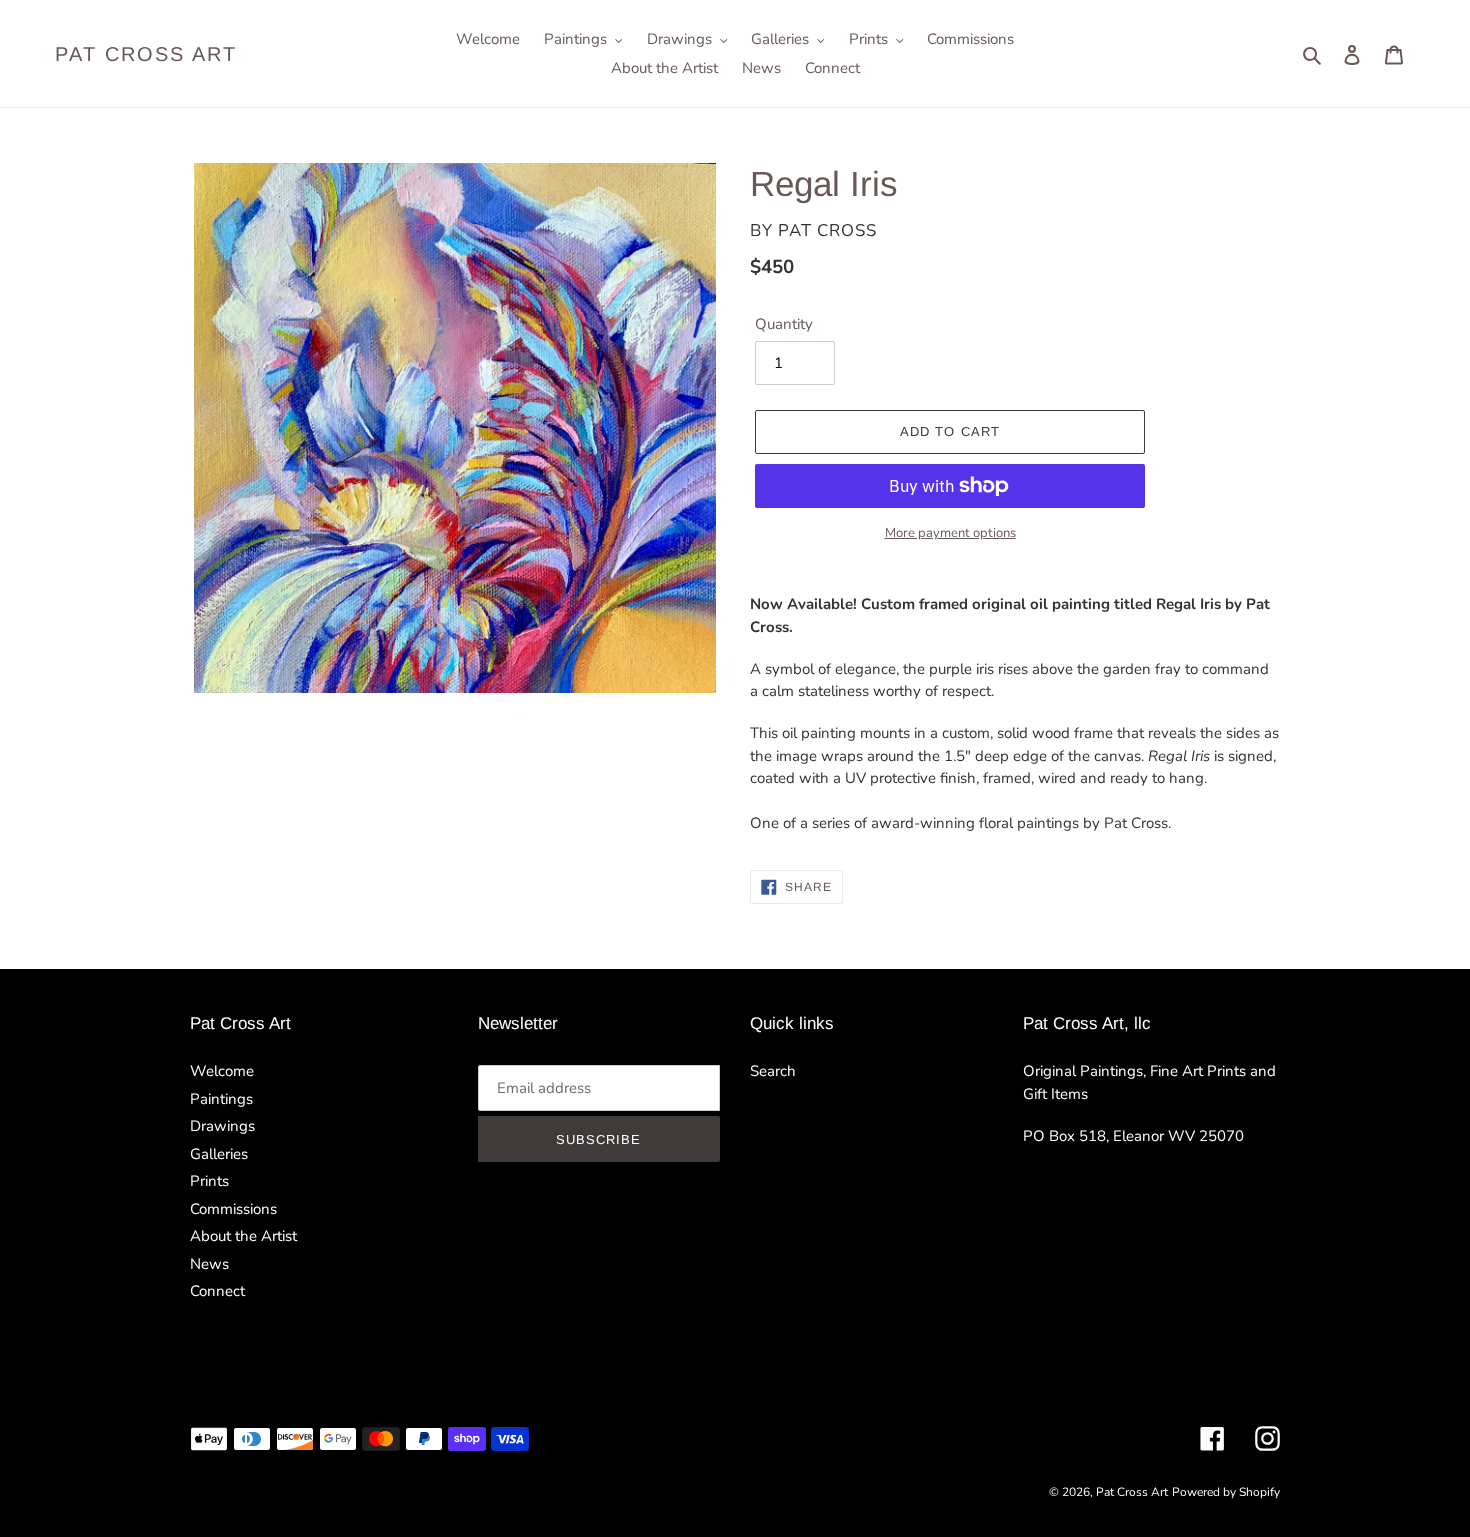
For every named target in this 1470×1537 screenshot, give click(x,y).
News (209, 1264)
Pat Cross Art (146, 54)
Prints (209, 1181)
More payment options (950, 533)
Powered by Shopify (1226, 1492)
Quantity (784, 324)
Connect (217, 1291)
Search (773, 1071)
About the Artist (243, 1236)
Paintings (221, 1099)
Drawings (222, 1126)
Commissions (233, 1209)
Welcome (222, 1071)
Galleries (219, 1154)
